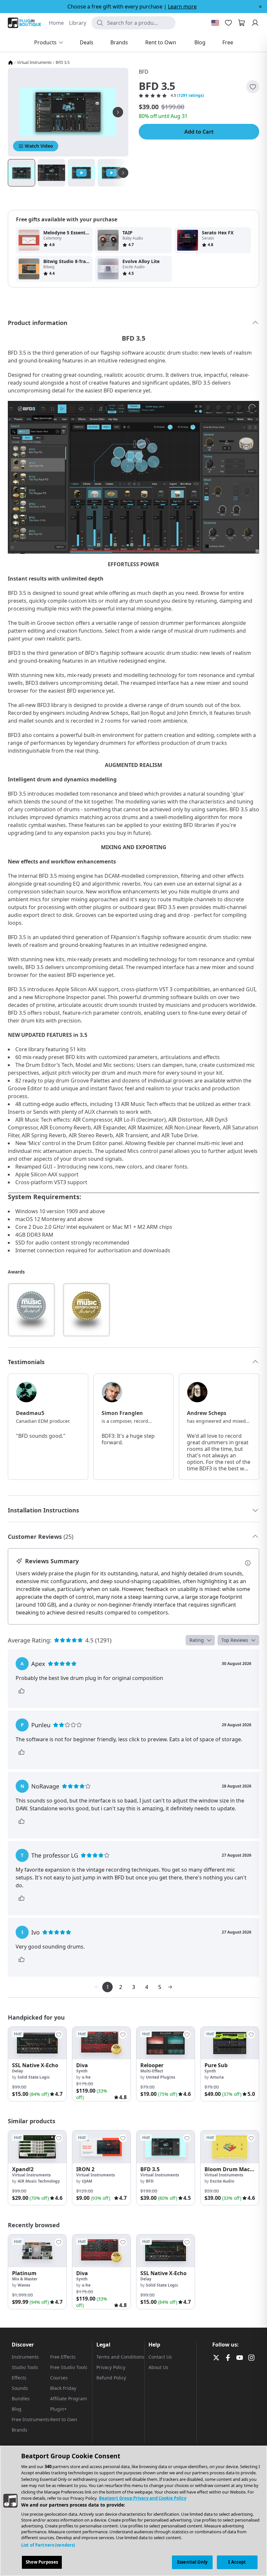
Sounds (20, 2388)
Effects (19, 2378)
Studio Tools (25, 2367)
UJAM (87, 2181)
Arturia (217, 2077)
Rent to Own (64, 2419)
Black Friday (63, 2388)
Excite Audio (222, 2181)
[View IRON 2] (101, 2147)
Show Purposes (42, 2562)
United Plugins (161, 2077)
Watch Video (39, 146)
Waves (24, 2285)
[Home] (10, 63)
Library (78, 23)
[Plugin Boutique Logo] (24, 23)
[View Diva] (101, 2043)
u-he (86, 2077)
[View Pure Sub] (230, 2043)
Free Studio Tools (69, 2367)
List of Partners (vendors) (48, 2545)
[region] (133, 2511)
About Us (158, 2367)
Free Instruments (31, 2419)
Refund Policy (111, 2378)
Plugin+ (58, 2409)
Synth (82, 2071)
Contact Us (160, 2357)
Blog (17, 2409)
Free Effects (63, 2357)
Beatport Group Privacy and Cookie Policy (143, 2498)
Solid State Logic (34, 2077)
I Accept (237, 2562)
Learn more (182, 7)
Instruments (25, 2357)
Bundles (21, 2399)
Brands (20, 2430)
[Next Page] (170, 1987)
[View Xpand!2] (37, 2147)
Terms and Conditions (120, 2357)
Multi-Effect (152, 2071)
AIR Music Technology (39, 2181)
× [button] (260, 7)
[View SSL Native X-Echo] (37, 2043)
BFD (144, 72)
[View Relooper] (166, 2043)
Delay (18, 2071)
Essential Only (192, 2562)
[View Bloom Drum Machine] (230, 2147)
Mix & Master (25, 2279)
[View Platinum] (37, 2251)
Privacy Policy (111, 2367)
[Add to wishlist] (253, 87)
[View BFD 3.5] (166, 2147)
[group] (37, 2064)
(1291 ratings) (190, 96)
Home (56, 23)
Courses (59, 2378)
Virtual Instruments (34, 63)
